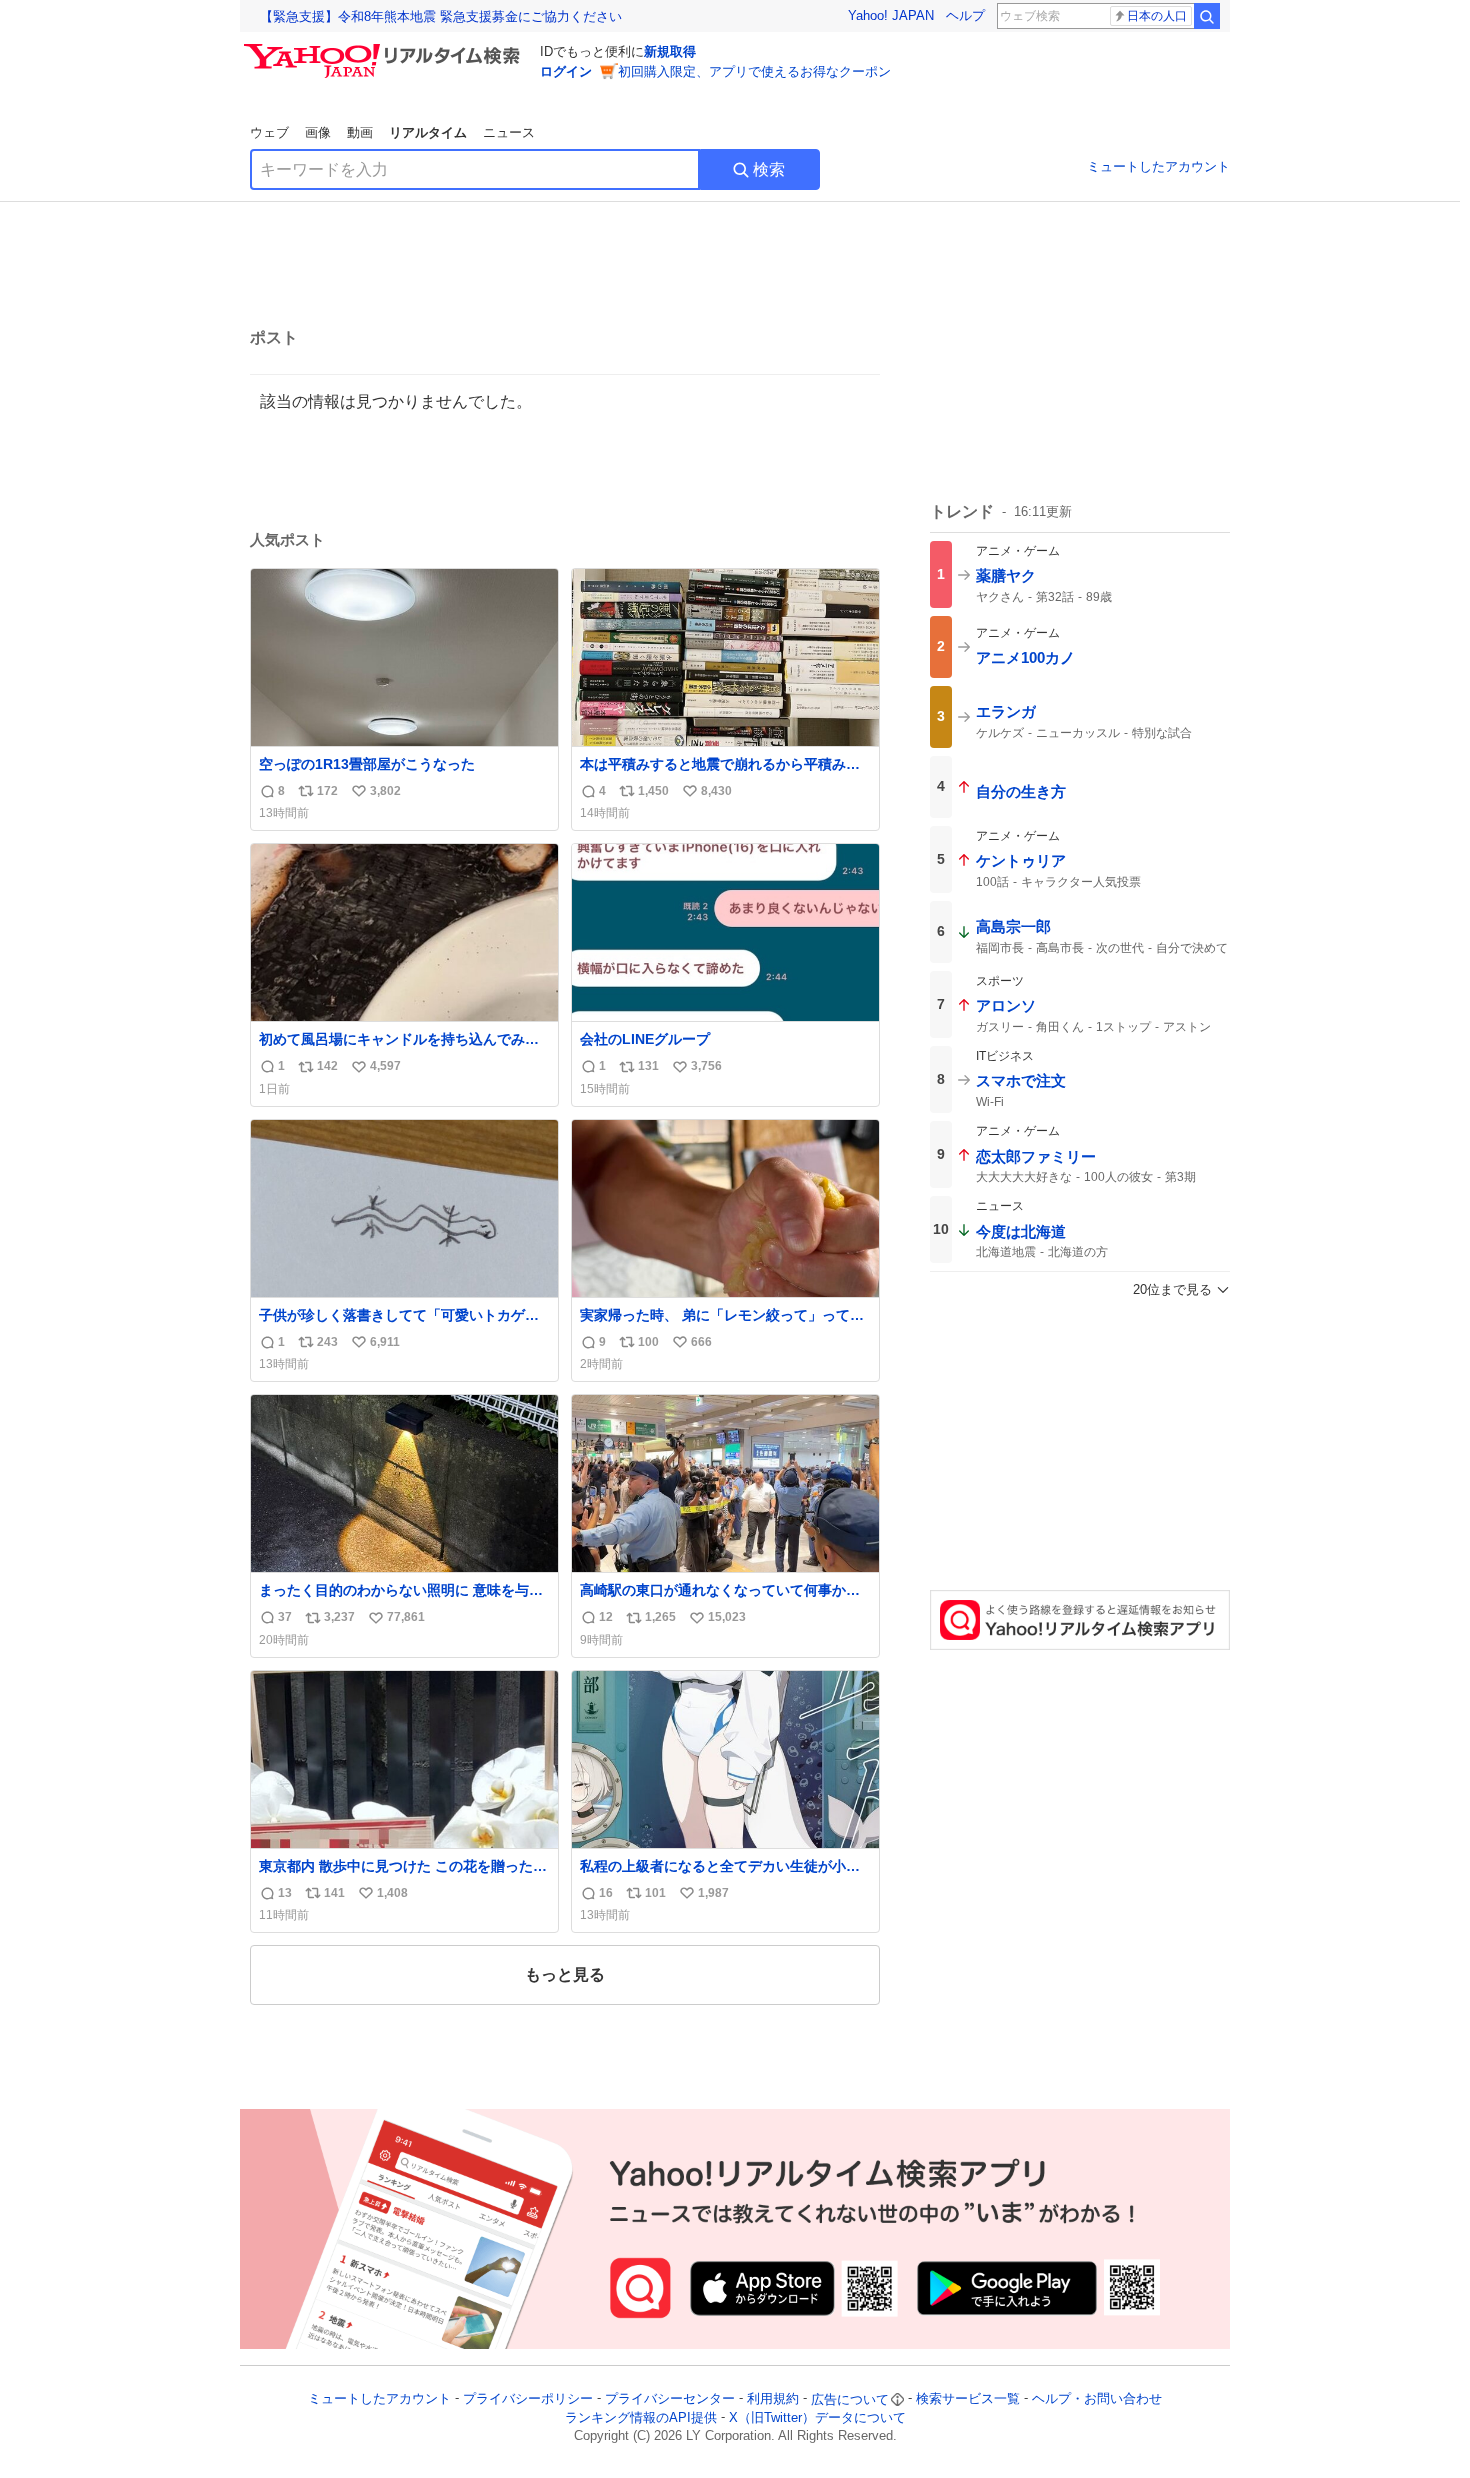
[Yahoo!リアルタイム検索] (385, 49)
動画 (360, 132)
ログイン (566, 71)
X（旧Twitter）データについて (817, 2417)
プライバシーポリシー (528, 2399)
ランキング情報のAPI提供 (641, 2417)
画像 (318, 132)
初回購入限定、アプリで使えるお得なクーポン (754, 71)
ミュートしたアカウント (1158, 166)
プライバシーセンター (670, 2399)
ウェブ (269, 132)
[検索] (1207, 16)
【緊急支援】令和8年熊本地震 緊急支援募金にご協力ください (441, 16)
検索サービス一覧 (968, 2399)
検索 (769, 169)
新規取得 (670, 51)
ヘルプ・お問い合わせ (1097, 2399)
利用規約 (773, 2399)
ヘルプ (965, 15)
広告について (850, 2399)
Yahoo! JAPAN (891, 15)
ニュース (509, 132)
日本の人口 (1157, 16)
